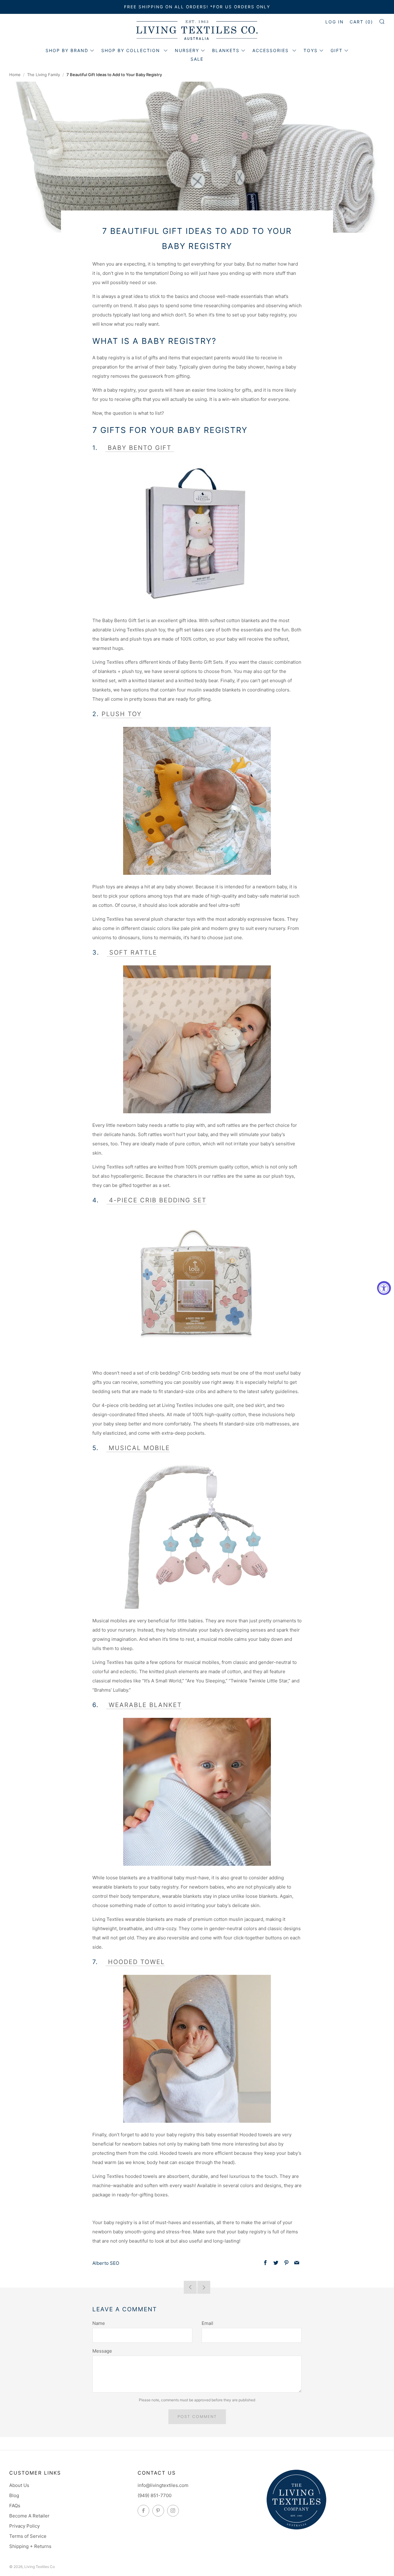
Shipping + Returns (30, 2546)
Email (207, 2323)
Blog (14, 2495)
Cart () (361, 22)
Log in (335, 22)
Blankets (226, 50)
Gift (337, 50)
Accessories (271, 50)
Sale (197, 59)
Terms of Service (28, 2536)
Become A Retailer (29, 2516)
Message (102, 2351)
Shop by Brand (67, 50)
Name (99, 2323)
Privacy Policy (24, 2526)
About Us (19, 2485)
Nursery (187, 50)
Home (15, 75)
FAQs (15, 2506)
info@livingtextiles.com (163, 2485)
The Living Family (44, 75)
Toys (311, 50)
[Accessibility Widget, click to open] (384, 1288)
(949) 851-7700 (155, 2495)
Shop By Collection (132, 50)
